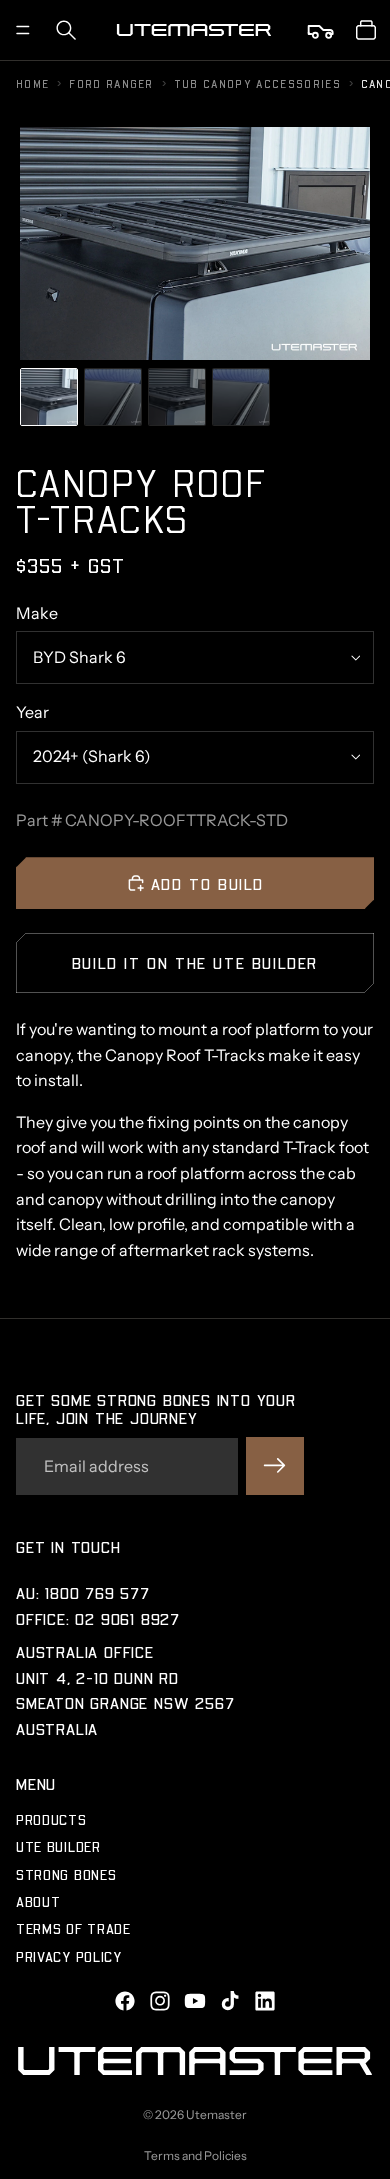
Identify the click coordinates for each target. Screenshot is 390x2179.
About (38, 1901)
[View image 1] (49, 397)
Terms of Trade (73, 1928)
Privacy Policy (69, 1956)
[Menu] (23, 30)
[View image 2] (113, 397)
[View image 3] (177, 397)
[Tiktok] (230, 2001)
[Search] (66, 30)
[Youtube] (195, 2001)
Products (51, 1819)
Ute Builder (58, 1846)
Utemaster (216, 2114)
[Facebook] (125, 2001)
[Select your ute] (322, 30)
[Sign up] (275, 1466)
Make (37, 613)
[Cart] (366, 30)
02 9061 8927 (127, 1617)
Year (32, 712)
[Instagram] (160, 2001)
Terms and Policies (195, 2155)
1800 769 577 (97, 1592)
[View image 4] (241, 397)
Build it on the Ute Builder (195, 962)
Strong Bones (66, 1873)
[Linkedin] (265, 2001)
